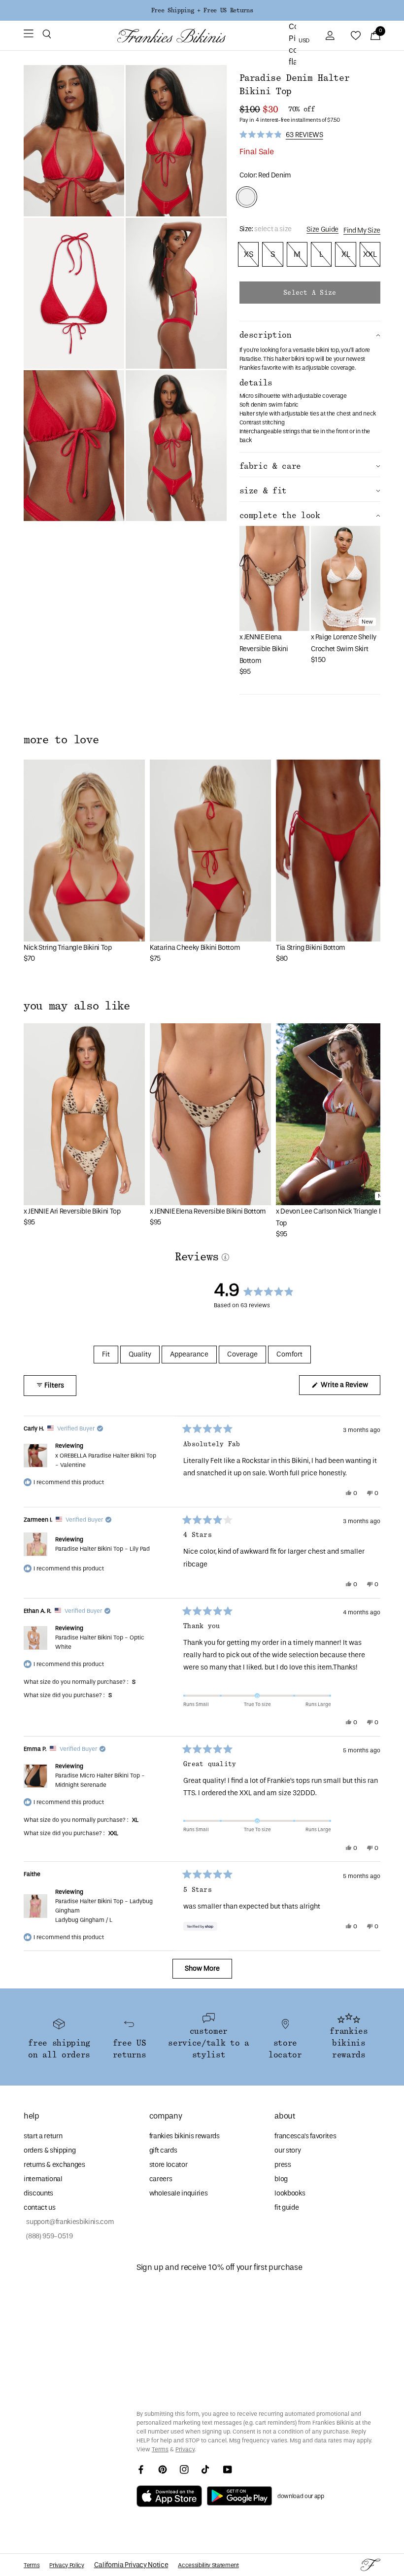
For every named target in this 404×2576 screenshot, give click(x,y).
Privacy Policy (67, 2565)
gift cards (163, 2150)
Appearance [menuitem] (189, 1354)
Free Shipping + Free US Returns (202, 10)
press (283, 2165)
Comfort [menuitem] (289, 1354)
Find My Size (362, 230)
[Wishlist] (356, 35)
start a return (43, 2136)
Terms (160, 2449)
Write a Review (350, 1388)
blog (281, 2179)
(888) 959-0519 (48, 2236)
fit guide (286, 2208)
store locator (168, 2165)
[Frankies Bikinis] (171, 36)
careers (161, 2179)
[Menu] (29, 35)
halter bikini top (294, 359)
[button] (47, 35)
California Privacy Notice (131, 2565)
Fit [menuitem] (106, 1354)
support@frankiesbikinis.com (69, 2222)
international (43, 2179)
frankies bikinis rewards (185, 2136)
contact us (40, 2208)
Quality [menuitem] (140, 1354)
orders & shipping (50, 2150)
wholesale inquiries (179, 2193)
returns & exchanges (54, 2165)
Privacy (185, 2449)
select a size (310, 293)
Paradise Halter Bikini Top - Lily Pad (102, 1549)
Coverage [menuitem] (242, 1354)
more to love (61, 740)
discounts (38, 2193)
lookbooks (290, 2193)
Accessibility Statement (208, 2565)
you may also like (77, 1006)
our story (287, 2150)
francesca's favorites (305, 2136)
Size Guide (322, 229)
